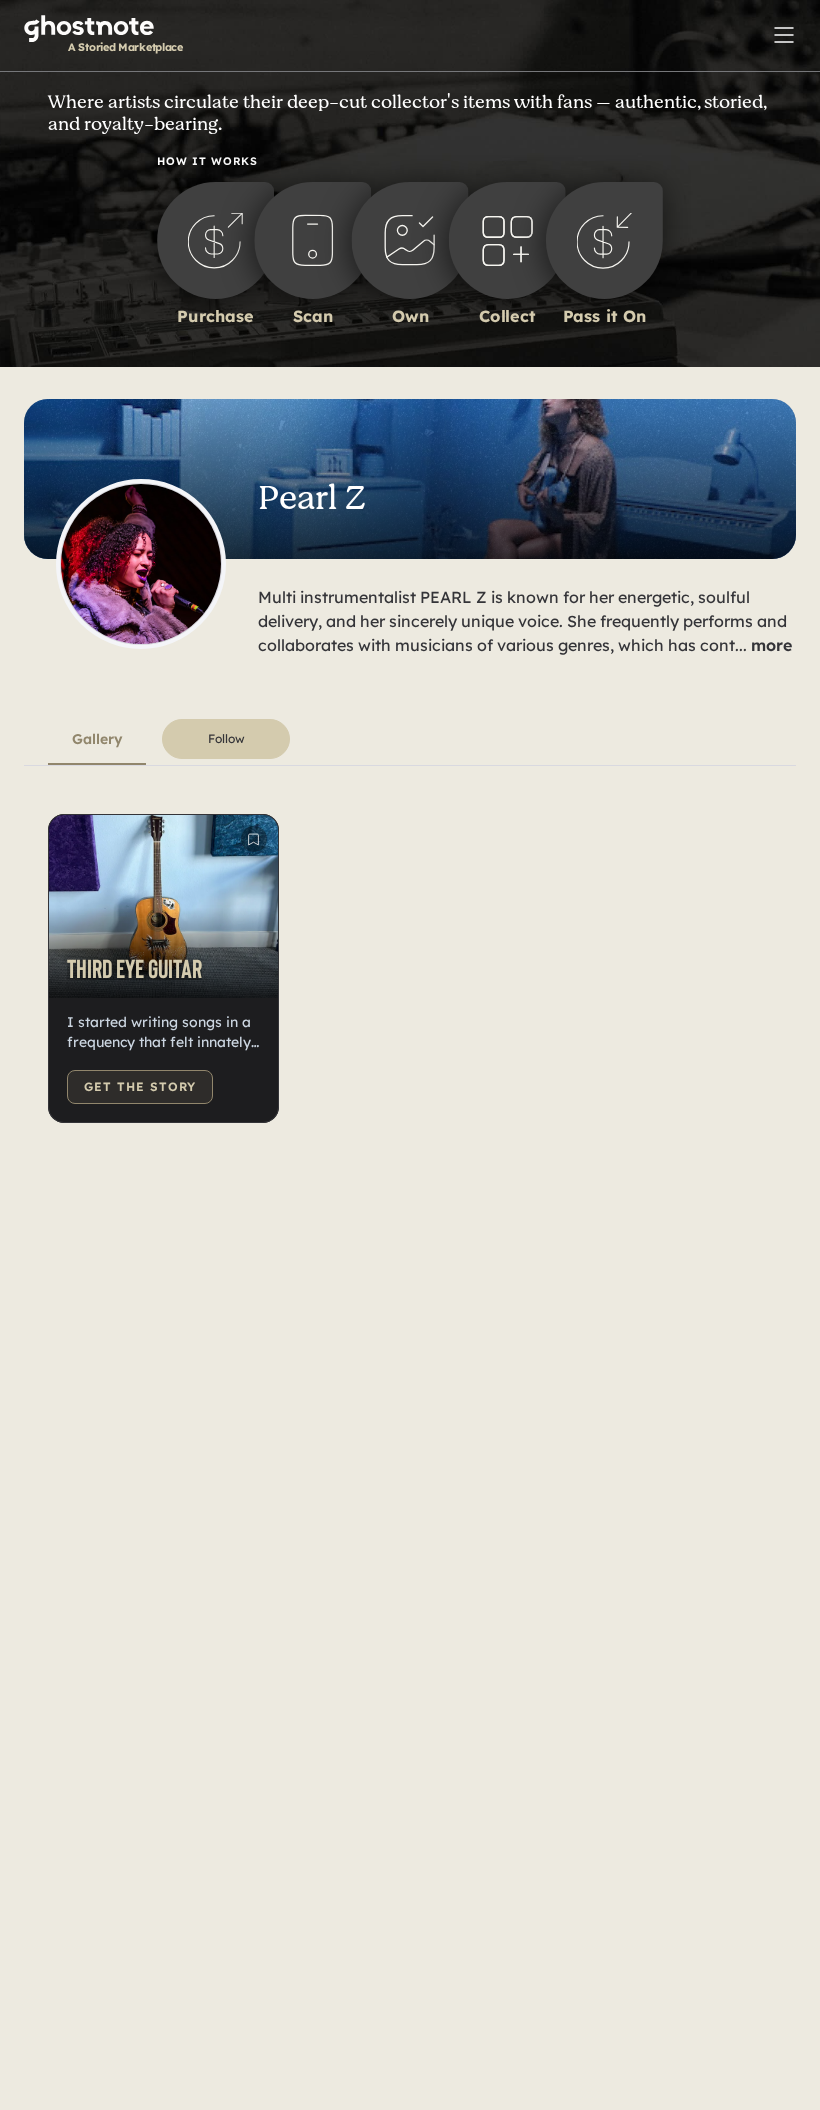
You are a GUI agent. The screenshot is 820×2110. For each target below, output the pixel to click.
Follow (226, 738)
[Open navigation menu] (784, 33)
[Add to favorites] (254, 839)
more (771, 645)
